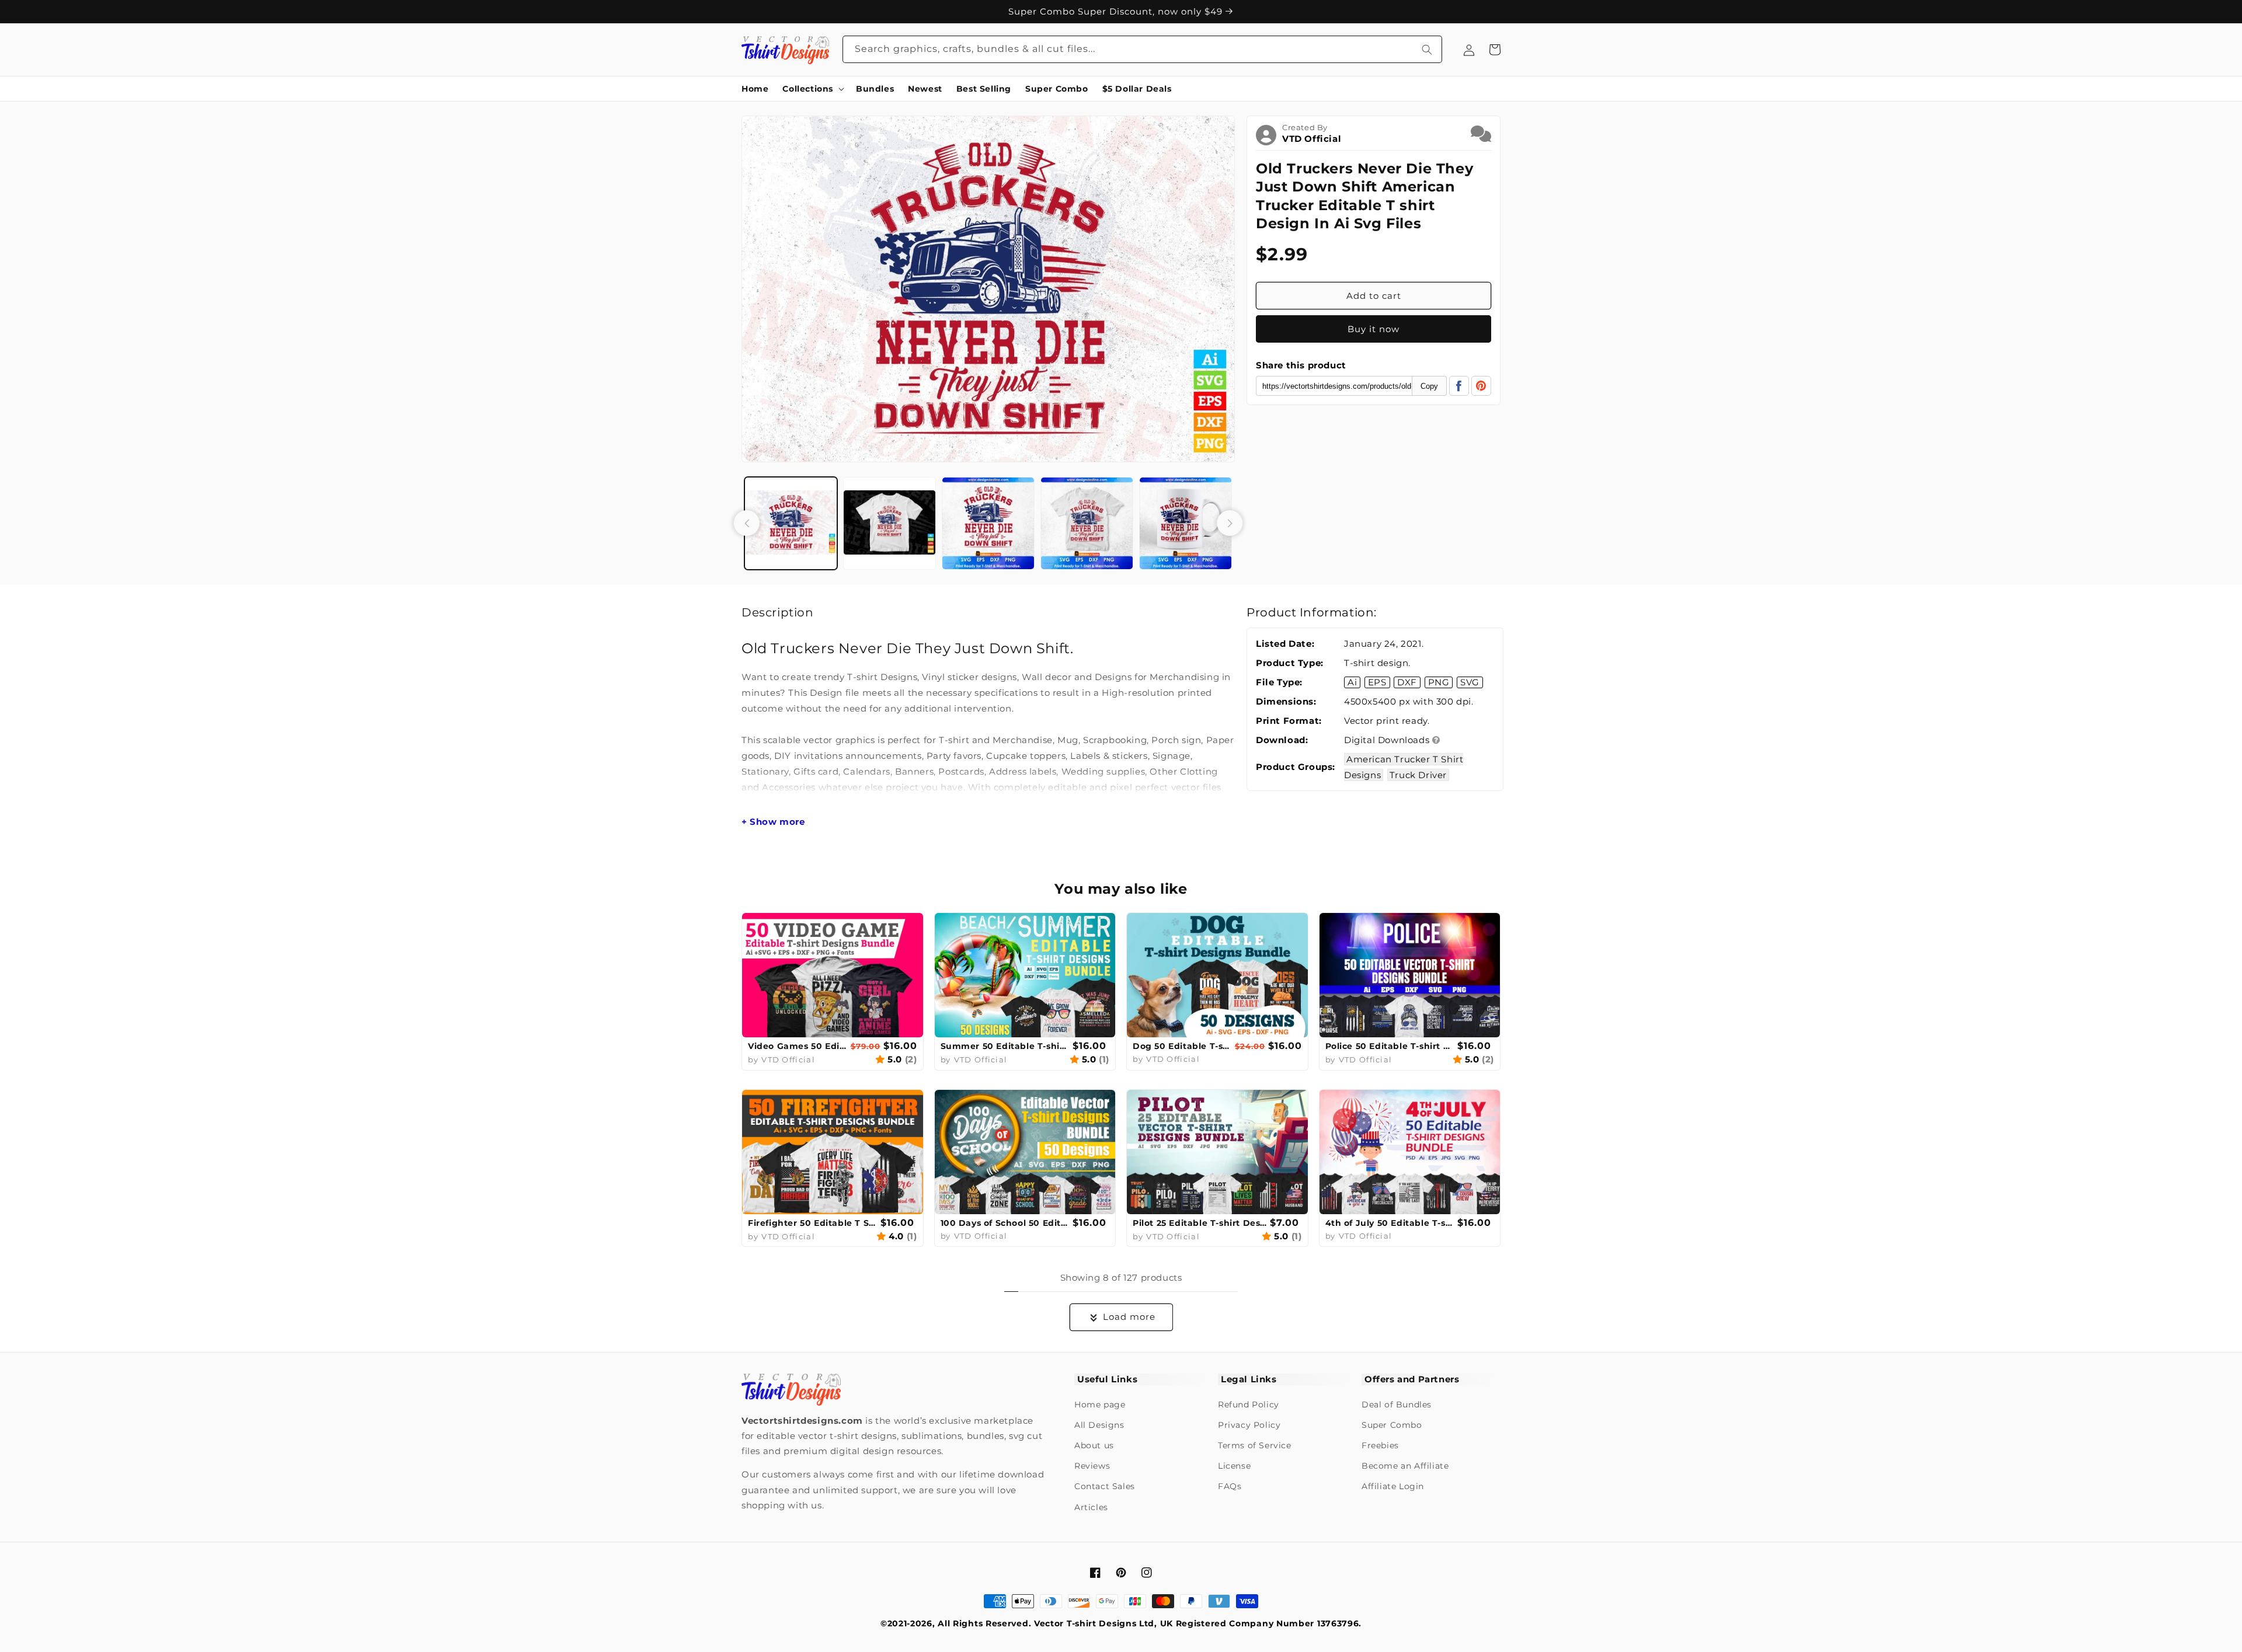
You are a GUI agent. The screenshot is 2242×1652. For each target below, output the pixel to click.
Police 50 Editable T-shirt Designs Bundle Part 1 (1390, 1046)
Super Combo (1392, 1425)
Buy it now (1374, 329)
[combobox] (1143, 49)
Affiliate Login (1393, 1486)
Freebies (1380, 1445)
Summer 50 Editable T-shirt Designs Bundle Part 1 (1005, 1046)
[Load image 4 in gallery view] (1087, 523)
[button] (812, 89)
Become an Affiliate (1405, 1466)
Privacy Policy (1249, 1425)
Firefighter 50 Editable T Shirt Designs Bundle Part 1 (813, 1223)
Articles (1091, 1507)
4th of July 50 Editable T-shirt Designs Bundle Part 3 (1390, 1223)
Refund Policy (1249, 1404)
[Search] (1427, 49)
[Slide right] (1230, 523)
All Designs (1099, 1425)
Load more (1129, 1317)
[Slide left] (747, 523)
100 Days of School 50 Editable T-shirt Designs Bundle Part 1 (1005, 1223)
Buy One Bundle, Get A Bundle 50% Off (1117, 11)
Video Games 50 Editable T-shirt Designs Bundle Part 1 (798, 1046)
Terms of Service (1255, 1445)
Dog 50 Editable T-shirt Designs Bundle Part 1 (1182, 1046)
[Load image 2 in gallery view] (890, 523)
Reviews (1092, 1466)
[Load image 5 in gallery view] (1186, 523)
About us (1094, 1445)
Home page (1100, 1404)
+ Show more (773, 822)
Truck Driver (1418, 775)
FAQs (1230, 1486)
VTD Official (1312, 139)
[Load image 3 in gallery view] (988, 523)
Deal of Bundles (1397, 1404)
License (1234, 1466)
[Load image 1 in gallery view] (791, 523)
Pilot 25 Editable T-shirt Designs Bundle (1200, 1223)
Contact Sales (1105, 1486)
